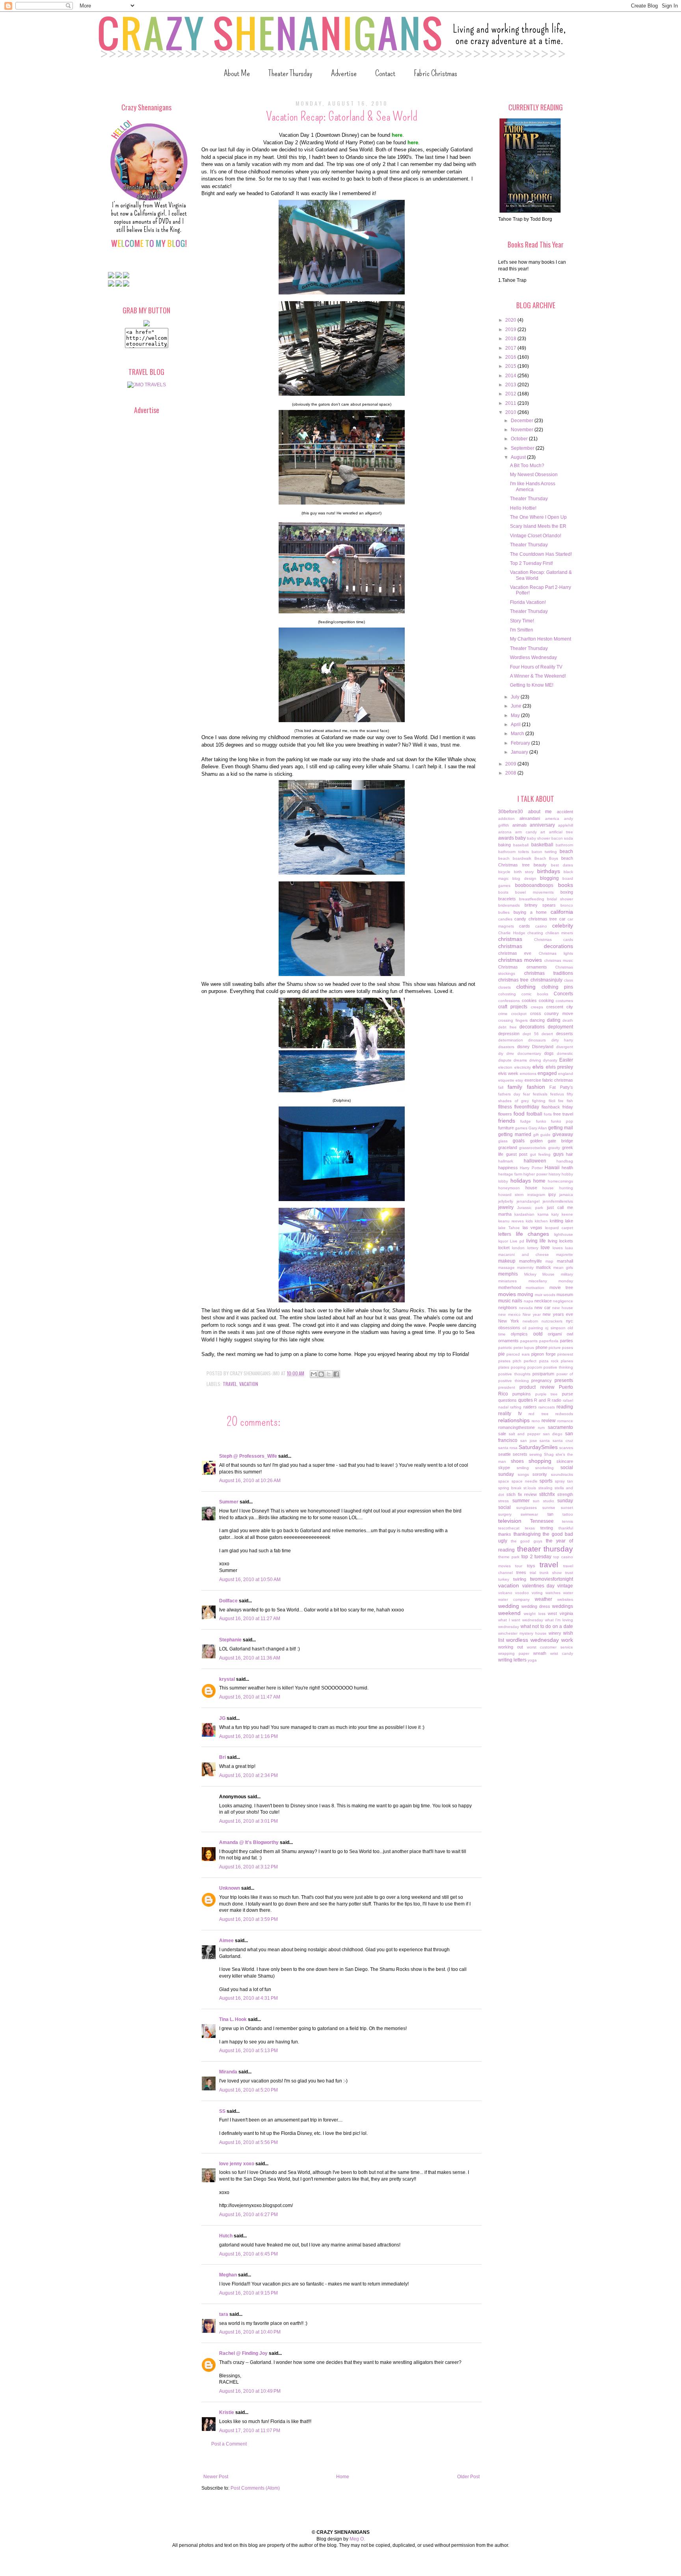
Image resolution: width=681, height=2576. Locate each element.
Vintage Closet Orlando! (536, 536)
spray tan (564, 1481)
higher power (535, 1174)
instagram (536, 1195)
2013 (511, 385)
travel (230, 1384)
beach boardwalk (515, 858)
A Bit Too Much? (527, 466)
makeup (507, 1261)
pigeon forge (543, 1354)
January (520, 752)
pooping (518, 1367)
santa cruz (563, 1441)
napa (528, 1301)
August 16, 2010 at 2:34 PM (248, 1775)
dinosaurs (537, 1040)
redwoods (564, 1414)
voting (537, 1593)
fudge (526, 1121)
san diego (553, 1434)
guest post (517, 1154)
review (549, 1421)
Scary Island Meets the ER (538, 526)
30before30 (511, 812)
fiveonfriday (527, 1107)
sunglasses (527, 1508)
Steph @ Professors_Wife (248, 1456)
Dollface (228, 1601)
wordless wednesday (532, 1640)
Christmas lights (556, 953)
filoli (552, 1101)
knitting (556, 1221)
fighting (539, 1101)
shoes (517, 1461)
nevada (526, 1308)
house (531, 1188)
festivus (557, 1094)
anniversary (542, 825)
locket (504, 1248)
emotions (528, 1074)
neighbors (508, 1308)
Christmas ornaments (523, 967)
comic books (535, 994)
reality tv (510, 1414)
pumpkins (522, 1394)
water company (514, 1599)
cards (525, 926)
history (554, 1174)
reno (536, 1421)
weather (543, 1599)
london (518, 1248)
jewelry (506, 1207)
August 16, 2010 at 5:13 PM (248, 2051)
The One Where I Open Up (538, 517)
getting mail (561, 1128)
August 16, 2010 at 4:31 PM (248, 1998)
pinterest (565, 1354)
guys (558, 1154)
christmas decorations (536, 946)
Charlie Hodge (512, 933)
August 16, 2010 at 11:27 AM (250, 1619)
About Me (237, 73)
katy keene (562, 1214)
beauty (540, 865)
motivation (535, 1288)
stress (503, 1501)
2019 (511, 330)
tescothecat (509, 1528)
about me (540, 812)
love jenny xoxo (237, 2164)
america (552, 819)
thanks (505, 1534)
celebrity (563, 926)
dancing (537, 1020)
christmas (510, 939)
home (539, 1181)
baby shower (539, 838)
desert (547, 1034)
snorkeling (544, 1468)
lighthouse (564, 1234)
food (519, 1114)
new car (542, 1308)
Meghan (228, 2275)
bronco (567, 905)
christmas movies (520, 960)
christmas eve (515, 953)
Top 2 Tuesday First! (531, 563)
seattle (504, 1454)
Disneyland (543, 1047)
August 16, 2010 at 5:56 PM (248, 2142)
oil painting (532, 1328)
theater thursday (545, 1549)
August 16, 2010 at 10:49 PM (250, 2391)
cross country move (552, 1013)
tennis (567, 1521)
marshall (565, 1261)
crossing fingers (513, 1020)
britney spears (540, 905)
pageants (529, 1341)
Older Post (468, 2477)
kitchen (541, 1221)
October (520, 439)
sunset (567, 1508)
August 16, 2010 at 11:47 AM (250, 1697)
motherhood (510, 1287)
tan (550, 1514)
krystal (227, 1679)
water (568, 1593)
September (523, 448)
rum (541, 1428)
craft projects (513, 1007)
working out (511, 1647)
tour (519, 1566)
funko (541, 1121)
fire (561, 1101)
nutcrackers (552, 1321)
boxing (567, 892)
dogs (549, 1053)
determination (511, 1040)
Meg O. (357, 2539)
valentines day (539, 1586)
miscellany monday (551, 1281)
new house (563, 1308)
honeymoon (509, 1188)
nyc (569, 1321)
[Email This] (314, 1374)
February (521, 743)
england (566, 1074)
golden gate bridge (552, 1141)
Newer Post (216, 2477)
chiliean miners (559, 933)
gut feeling (541, 1154)
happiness (508, 1168)
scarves (566, 1448)
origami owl (560, 1334)
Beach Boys (546, 858)
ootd (538, 1334)
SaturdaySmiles (538, 1447)
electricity (523, 1067)
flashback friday (557, 1107)
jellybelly (506, 1201)
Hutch (226, 2236)
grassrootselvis (532, 1148)
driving (535, 1060)
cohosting (507, 994)
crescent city (560, 1007)
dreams (520, 1060)
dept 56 (531, 1034)
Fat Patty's (561, 1087)
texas (530, 1528)
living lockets (560, 1241)
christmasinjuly (546, 980)
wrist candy (562, 1653)
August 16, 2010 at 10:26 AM (250, 1481)
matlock (543, 1267)
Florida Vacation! (528, 602)
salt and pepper (525, 1434)
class (568, 980)
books (566, 885)
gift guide (542, 1135)
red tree (539, 1414)
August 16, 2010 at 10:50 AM (250, 1579)
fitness (505, 1107)
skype (504, 1468)
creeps (537, 1007)
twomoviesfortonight (552, 1579)
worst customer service (550, 1647)
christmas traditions (549, 973)
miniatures (507, 1281)
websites (565, 1599)
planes (567, 1361)
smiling (523, 1468)
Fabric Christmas (435, 73)
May (516, 715)
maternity (525, 1268)
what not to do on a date (547, 1626)
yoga (532, 1660)
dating (554, 1020)
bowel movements (534, 892)
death (568, 1020)
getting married (515, 1134)
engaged (547, 1073)
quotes (526, 1400)
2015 (511, 366)
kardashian (524, 1214)
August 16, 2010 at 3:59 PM (248, 1919)
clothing (526, 987)
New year (532, 1314)
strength (565, 1494)
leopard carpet (559, 1228)
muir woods (545, 1295)
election (505, 1067)
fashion (536, 1087)
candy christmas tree (536, 919)
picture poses (561, 1348)
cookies (529, 1000)
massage (506, 1268)
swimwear (529, 1514)
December (523, 421)
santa (545, 1441)
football (534, 1114)
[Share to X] (329, 1374)
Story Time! (522, 621)
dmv (510, 1053)
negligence (563, 1301)
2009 (511, 764)
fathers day (509, 1094)
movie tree (561, 1287)
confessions (509, 1001)
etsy (519, 1080)
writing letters (512, 1660)
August (519, 457)
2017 (511, 348)
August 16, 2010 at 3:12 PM (248, 1867)
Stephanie (230, 1640)
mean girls (563, 1268)
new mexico (509, 1314)
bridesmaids (509, 905)
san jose (529, 1441)
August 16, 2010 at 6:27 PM (248, 2215)
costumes (564, 1001)
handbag (565, 1161)
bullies (504, 912)
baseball (521, 845)
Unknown (230, 1888)
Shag (549, 1454)
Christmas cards (554, 940)
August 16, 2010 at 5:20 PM (248, 2090)
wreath (540, 1653)
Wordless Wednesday (533, 658)
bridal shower (560, 899)
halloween (535, 1161)
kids (529, 1221)
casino (541, 926)
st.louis (530, 1488)
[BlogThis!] (321, 1374)
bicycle (504, 872)
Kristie (227, 2412)
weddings (563, 1606)
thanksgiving (527, 1534)
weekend (509, 1613)
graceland (508, 1147)
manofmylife (530, 1261)
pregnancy (541, 1380)
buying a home (530, 912)
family (515, 1087)
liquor (503, 1241)
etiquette (506, 1080)
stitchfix (547, 1494)
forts (548, 1114)
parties (567, 1341)
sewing (536, 1454)
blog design (524, 878)
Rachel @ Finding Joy (243, 2353)
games (521, 1128)
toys (531, 1566)
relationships (514, 1420)
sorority (540, 1474)
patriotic (505, 1348)
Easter (566, 1060)
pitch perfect (525, 1361)
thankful (566, 1528)
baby (520, 838)
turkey (504, 1579)
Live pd (517, 1241)
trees (521, 1572)
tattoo (568, 1514)
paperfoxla (549, 1341)
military (567, 1274)
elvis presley (560, 1067)
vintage (565, 1586)
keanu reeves (511, 1221)
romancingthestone (516, 1427)
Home (343, 2477)
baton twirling (544, 852)
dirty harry (562, 1040)
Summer (229, 1502)
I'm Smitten (522, 630)
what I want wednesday (521, 1620)
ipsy (552, 1194)
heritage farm (510, 1174)
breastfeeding (532, 899)
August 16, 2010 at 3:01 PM (248, 1821)
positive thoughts (514, 1374)
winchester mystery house (522, 1633)
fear (527, 1094)
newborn (530, 1321)
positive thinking (558, 1367)
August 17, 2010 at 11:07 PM (250, 2431)
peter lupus (524, 1348)
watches (553, 1593)
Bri (222, 1757)
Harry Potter (531, 1168)
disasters (506, 1047)
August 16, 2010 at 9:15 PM (248, 2293)
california (562, 912)
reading (565, 1407)
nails (517, 1301)
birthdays (549, 871)
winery (555, 1633)
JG (222, 1718)
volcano (505, 1593)
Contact (385, 73)
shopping (540, 1461)
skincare (565, 1461)
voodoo (522, 1593)
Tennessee (542, 1521)
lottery (533, 1248)
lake (569, 1221)
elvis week (508, 1073)
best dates (562, 865)
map (549, 1261)
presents (564, 1380)
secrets (520, 1454)
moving (525, 1295)
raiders (530, 1407)
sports (546, 1481)
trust (569, 1573)
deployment (560, 1027)
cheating (535, 933)
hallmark (506, 1161)
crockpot (519, 1014)
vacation (249, 1384)
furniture (506, 1128)
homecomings (560, 1181)
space (504, 1481)
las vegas (533, 1227)
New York (509, 1321)
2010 (511, 412)
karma (543, 1214)
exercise (533, 1080)
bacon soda (562, 838)
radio (556, 1400)
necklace (543, 1301)
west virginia (560, 1613)
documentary (529, 1053)
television (510, 1521)
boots (503, 892)
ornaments (508, 1341)
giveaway (563, 1134)
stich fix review (522, 1494)
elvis (538, 1067)
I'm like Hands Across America (533, 486)
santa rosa (508, 1448)
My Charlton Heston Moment (541, 639)
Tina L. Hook (233, 2019)
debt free (507, 1027)
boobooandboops (534, 885)
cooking (546, 1000)
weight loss (535, 1614)
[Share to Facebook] (336, 1374)
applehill (566, 825)
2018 (511, 339)
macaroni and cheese (524, 1254)
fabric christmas (558, 1080)
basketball (542, 845)
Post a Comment (229, 2444)
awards (506, 838)
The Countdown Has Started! (541, 554)
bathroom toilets (514, 852)
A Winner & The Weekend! (538, 676)
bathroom (564, 845)
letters (505, 1234)
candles (505, 919)
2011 (511, 403)
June (517, 706)
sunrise (549, 1508)
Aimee (226, 1941)
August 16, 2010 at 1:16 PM (248, 1736)
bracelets (507, 899)
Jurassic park (530, 1208)
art (543, 832)
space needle (525, 1481)
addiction (506, 819)
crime (503, 1014)
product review (537, 1387)
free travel (563, 1114)
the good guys (526, 1541)
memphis (508, 1274)
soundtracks (562, 1474)
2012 (511, 394)
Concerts (563, 994)
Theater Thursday (290, 73)
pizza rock (549, 1361)
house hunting (558, 1188)
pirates (504, 1361)
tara (224, 2314)
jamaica (566, 1195)
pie (501, 1354)
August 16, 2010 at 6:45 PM (248, 2254)
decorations (532, 1027)
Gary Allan (538, 1128)
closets (504, 987)
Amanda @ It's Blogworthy (249, 1842)
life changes (533, 1234)
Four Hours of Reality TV (536, 667)
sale (502, 1434)
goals (519, 1141)
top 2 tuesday (537, 1557)
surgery (505, 1514)
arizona (505, 832)
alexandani (530, 818)
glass (503, 1141)
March (518, 734)
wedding (509, 1606)
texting (547, 1528)
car (562, 919)
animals (520, 825)
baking (504, 845)
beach (566, 851)
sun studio (543, 1501)
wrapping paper (514, 1653)
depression (509, 1034)
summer (521, 1501)
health (567, 1168)
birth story (524, 872)
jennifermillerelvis (558, 1201)
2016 (511, 357)
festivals (540, 1094)
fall (501, 1087)
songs (523, 1474)
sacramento (560, 1427)
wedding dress (536, 1606)
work (567, 1640)
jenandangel (528, 1201)
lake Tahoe (509, 1228)
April (516, 725)
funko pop (562, 1121)
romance (565, 1421)
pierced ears (518, 1354)
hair (569, 1154)
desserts (565, 1034)
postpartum (543, 1374)
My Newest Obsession (534, 475)
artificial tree (561, 832)
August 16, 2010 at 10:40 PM (250, 2332)
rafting (516, 1407)
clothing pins (557, 987)
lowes (558, 1248)
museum (565, 1295)
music (504, 1301)
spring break (510, 1488)
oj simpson (555, 1328)
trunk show (551, 1573)
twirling (520, 1579)
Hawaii (552, 1168)
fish (570, 1101)
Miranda (228, 2072)
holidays (521, 1181)
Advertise (344, 73)
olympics (519, 1334)
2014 (511, 376)
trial (533, 1573)
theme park (509, 1557)
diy (501, 1053)
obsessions (509, 1328)
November (523, 430)
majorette (565, 1254)
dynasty (550, 1060)
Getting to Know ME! (532, 685)
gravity (554, 1148)
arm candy (526, 832)
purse (567, 1394)
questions (507, 1400)
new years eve (558, 1314)
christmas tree (513, 980)
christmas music (559, 960)
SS (222, 2111)
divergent (565, 1047)
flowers (505, 1114)
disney (523, 1047)
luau (569, 1248)
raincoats (547, 1407)
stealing (545, 1488)
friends (507, 1121)
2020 (511, 320)
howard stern (511, 1195)
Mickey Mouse (540, 1274)
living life (536, 1241)
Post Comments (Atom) (255, 2488)
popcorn (535, 1367)
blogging (549, 878)
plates (504, 1367)
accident (565, 812)
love (545, 1248)
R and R (542, 1400)
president (507, 1387)
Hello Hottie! (523, 508)
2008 (511, 773)
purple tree (547, 1394)
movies (507, 1294)
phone (541, 1347)
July (516, 697)
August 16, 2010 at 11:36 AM (250, 1658)
